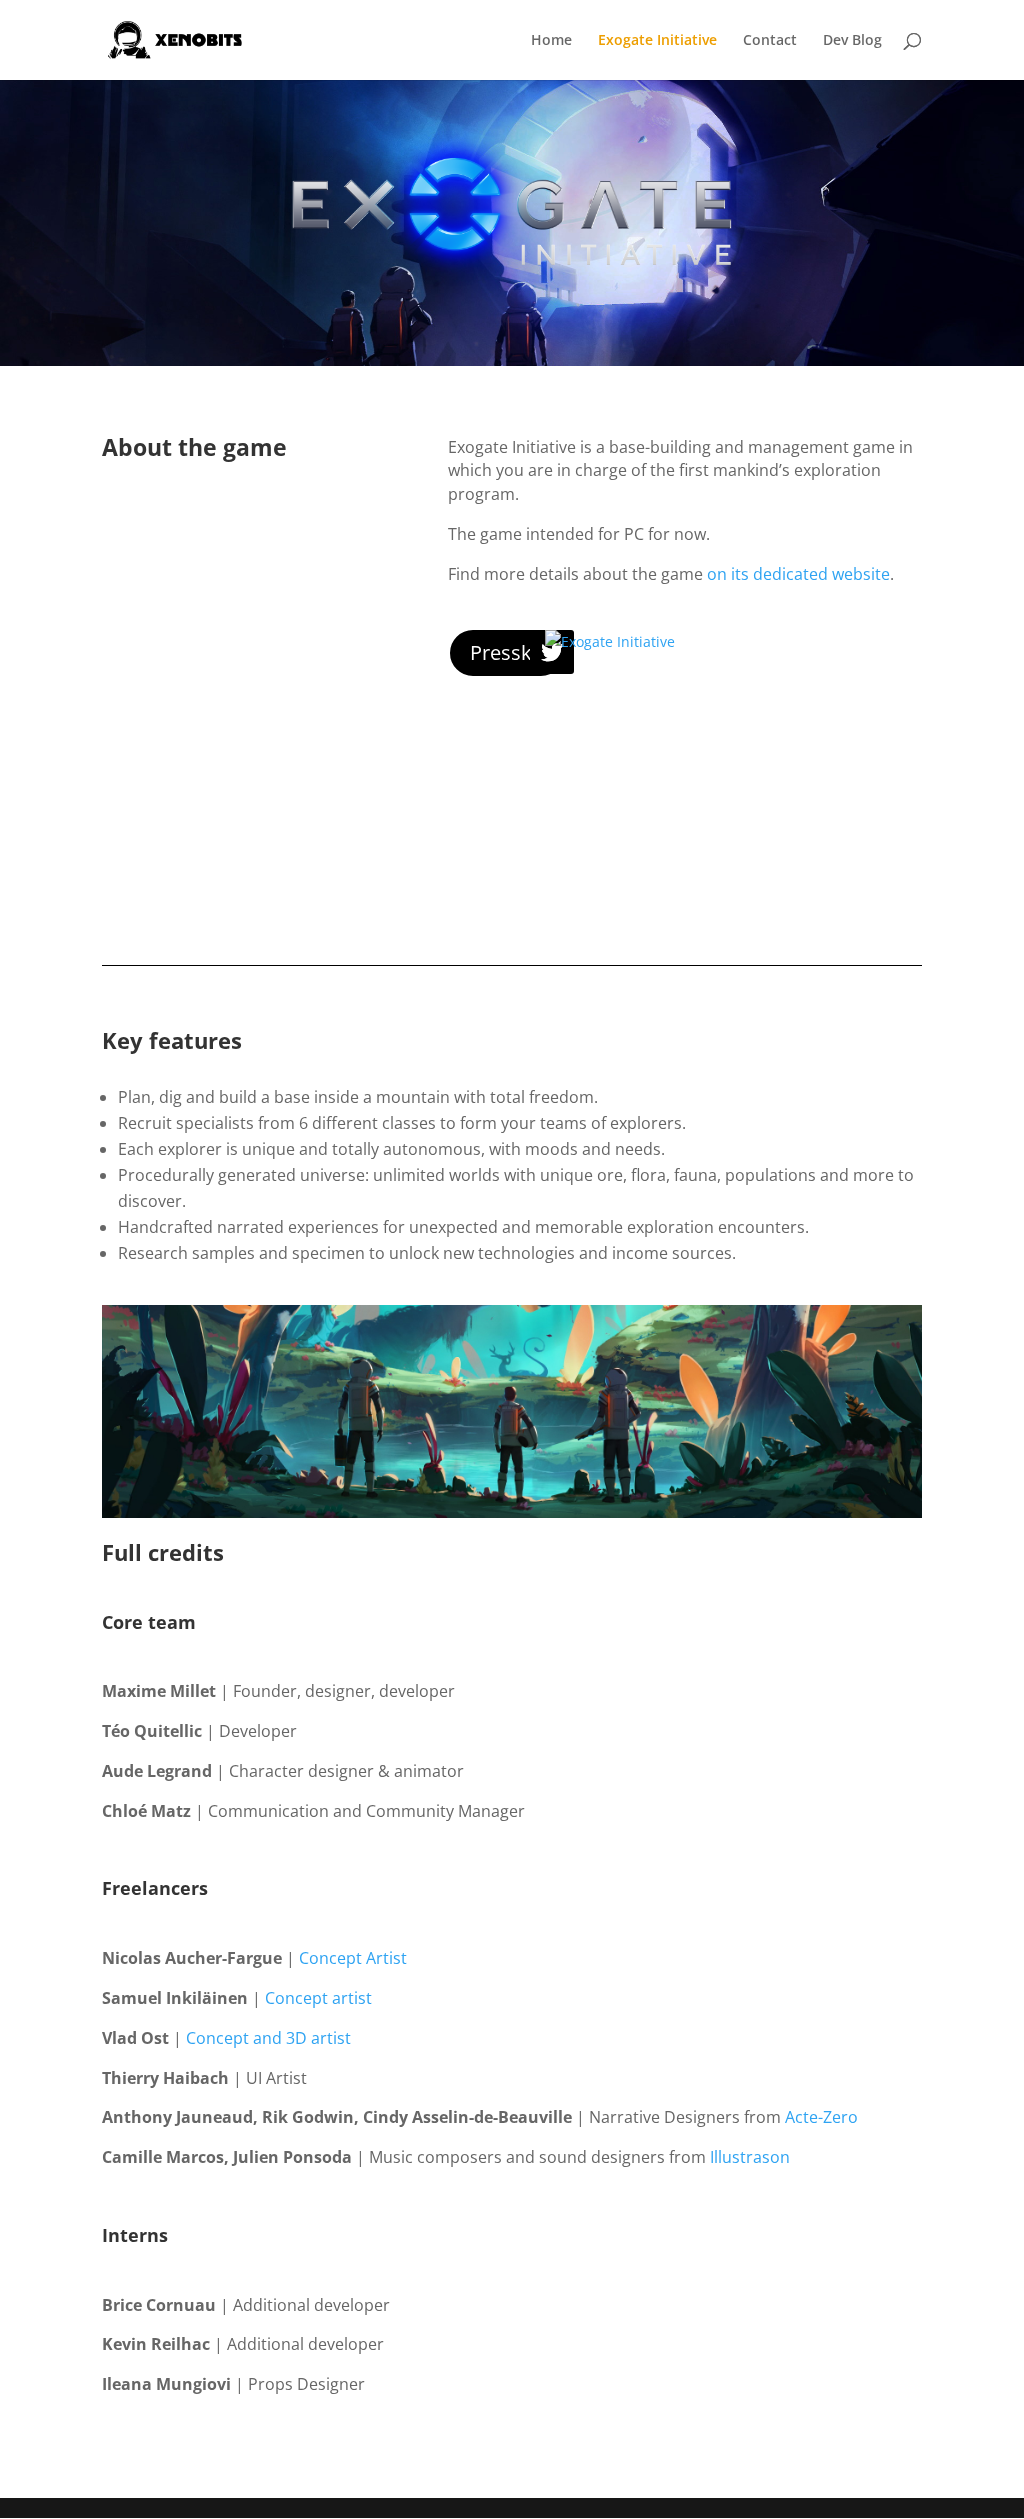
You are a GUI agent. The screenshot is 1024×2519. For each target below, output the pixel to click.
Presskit (507, 652)
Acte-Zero (821, 2117)
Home (551, 41)
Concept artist (318, 1998)
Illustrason (750, 2157)
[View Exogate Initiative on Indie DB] (610, 641)
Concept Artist (353, 1958)
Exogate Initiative (657, 41)
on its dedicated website (798, 574)
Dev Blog (852, 41)
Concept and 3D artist (268, 2038)
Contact (770, 41)
